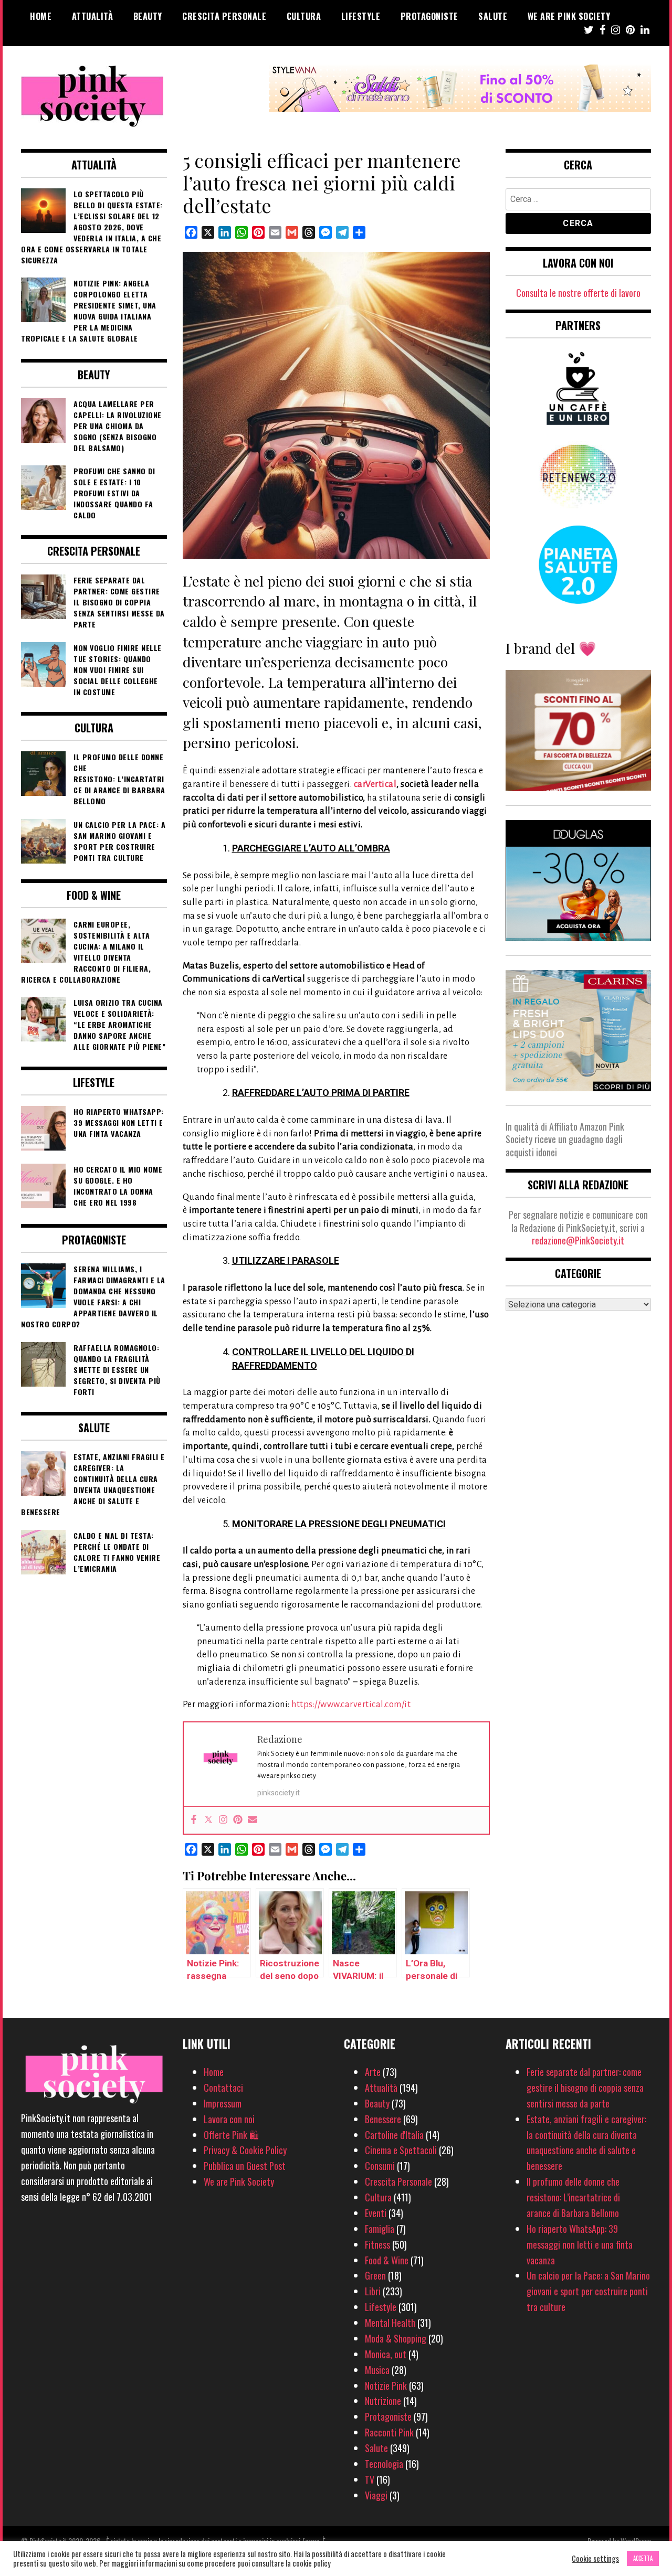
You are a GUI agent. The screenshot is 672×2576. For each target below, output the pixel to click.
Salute (493, 16)
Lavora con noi (229, 2119)
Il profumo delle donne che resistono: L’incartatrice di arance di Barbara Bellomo (573, 2197)
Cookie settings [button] (595, 2559)
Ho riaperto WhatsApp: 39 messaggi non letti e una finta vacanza (580, 2244)
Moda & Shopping (396, 2338)
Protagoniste (429, 16)
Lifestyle (361, 16)
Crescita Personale (224, 16)
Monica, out (386, 2354)
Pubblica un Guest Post (245, 2166)
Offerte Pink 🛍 (231, 2135)
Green (375, 2275)
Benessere (383, 2119)
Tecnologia (384, 2464)
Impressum (223, 2103)
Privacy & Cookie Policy (245, 2150)
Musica (377, 2370)
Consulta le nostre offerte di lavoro (578, 293)
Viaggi (376, 2495)
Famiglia (380, 2229)
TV (370, 2479)
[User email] (253, 1820)
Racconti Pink (389, 2432)
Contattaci (223, 2088)
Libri (373, 2291)
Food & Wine (387, 2260)
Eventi (376, 2213)
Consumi (380, 2166)
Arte (373, 2072)
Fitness (377, 2244)
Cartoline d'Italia (394, 2135)
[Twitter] (208, 1820)
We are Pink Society (569, 16)
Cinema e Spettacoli (401, 2150)
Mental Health (390, 2323)
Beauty (148, 16)
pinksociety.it (279, 1793)
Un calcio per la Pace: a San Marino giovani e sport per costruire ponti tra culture (588, 2291)
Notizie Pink (386, 2386)
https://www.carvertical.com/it (351, 1705)
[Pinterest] (238, 1820)
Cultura (304, 16)
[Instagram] (223, 1820)
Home (41, 16)
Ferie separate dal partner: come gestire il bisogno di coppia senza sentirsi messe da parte (585, 2088)
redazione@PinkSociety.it (578, 1240)
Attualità (93, 16)
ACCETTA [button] (643, 2558)
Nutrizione (383, 2401)
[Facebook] (194, 1820)
